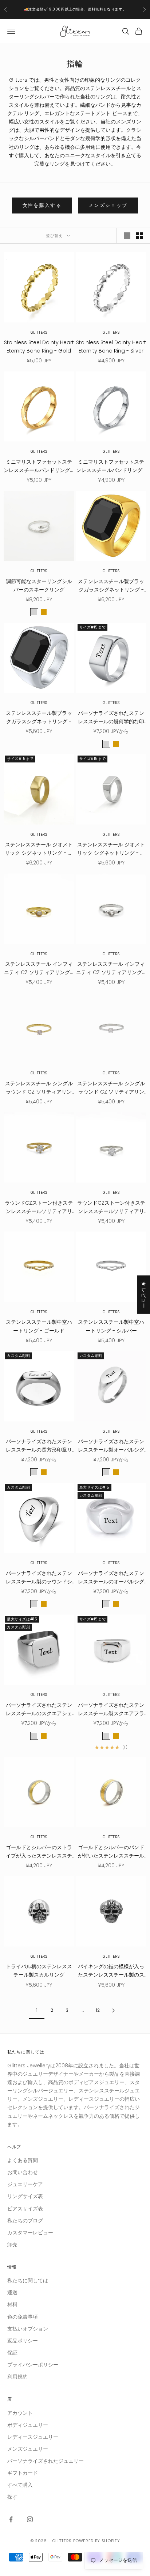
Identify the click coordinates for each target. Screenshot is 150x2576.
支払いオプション (28, 2329)
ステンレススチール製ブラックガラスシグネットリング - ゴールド (111, 586)
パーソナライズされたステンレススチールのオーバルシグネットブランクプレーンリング (111, 1578)
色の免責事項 (23, 2317)
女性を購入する (42, 205)
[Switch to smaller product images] (139, 236)
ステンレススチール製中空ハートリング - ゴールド (39, 1326)
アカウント (20, 2413)
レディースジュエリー (33, 2437)
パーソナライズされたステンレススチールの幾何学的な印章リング (111, 718)
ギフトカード (23, 2473)
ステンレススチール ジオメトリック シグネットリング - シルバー (111, 849)
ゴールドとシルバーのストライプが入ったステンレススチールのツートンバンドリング (39, 1852)
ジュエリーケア (25, 2184)
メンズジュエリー (28, 2449)
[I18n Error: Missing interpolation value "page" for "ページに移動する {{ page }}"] (113, 2011)
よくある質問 (23, 2160)
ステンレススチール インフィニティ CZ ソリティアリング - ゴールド (39, 968)
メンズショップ (108, 205)
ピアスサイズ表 (25, 2209)
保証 (12, 2353)
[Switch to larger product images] (127, 236)
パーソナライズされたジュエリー (46, 2461)
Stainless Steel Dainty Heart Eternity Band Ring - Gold (39, 347)
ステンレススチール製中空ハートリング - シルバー (111, 1326)
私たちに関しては (28, 2280)
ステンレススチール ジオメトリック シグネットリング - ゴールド (39, 849)
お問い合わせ (23, 2172)
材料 (12, 2304)
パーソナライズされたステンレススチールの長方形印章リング (39, 1446)
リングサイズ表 (25, 2196)
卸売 (12, 2245)
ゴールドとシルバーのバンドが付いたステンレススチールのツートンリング (111, 1852)
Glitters (39, 332)
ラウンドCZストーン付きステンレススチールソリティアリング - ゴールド (39, 1207)
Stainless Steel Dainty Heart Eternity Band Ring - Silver (111, 347)
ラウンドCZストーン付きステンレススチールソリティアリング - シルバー (111, 1207)
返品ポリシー (23, 2341)
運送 (12, 2292)
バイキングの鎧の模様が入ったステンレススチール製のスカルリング (111, 1971)
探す (12, 2497)
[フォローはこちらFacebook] (11, 2519)
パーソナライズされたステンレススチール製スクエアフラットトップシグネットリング (111, 1710)
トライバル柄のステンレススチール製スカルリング (39, 1971)
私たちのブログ (25, 2221)
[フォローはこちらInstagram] (30, 2519)
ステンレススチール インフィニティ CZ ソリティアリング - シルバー (111, 968)
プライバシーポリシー (33, 2365)
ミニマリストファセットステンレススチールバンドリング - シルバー (111, 466)
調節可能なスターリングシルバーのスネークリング (39, 585)
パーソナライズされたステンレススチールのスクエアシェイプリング (39, 1710)
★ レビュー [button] (144, 1294)
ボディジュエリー (28, 2425)
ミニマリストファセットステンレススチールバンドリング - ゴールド (39, 466)
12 (98, 2010)
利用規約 (17, 2377)
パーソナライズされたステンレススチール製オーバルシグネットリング (111, 1446)
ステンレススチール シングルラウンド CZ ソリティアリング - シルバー (111, 1088)
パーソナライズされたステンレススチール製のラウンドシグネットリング (39, 1578)
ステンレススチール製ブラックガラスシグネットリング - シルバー (39, 718)
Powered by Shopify (97, 2541)
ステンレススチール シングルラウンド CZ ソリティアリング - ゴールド (39, 1088)
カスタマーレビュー (30, 2233)
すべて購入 (20, 2485)
